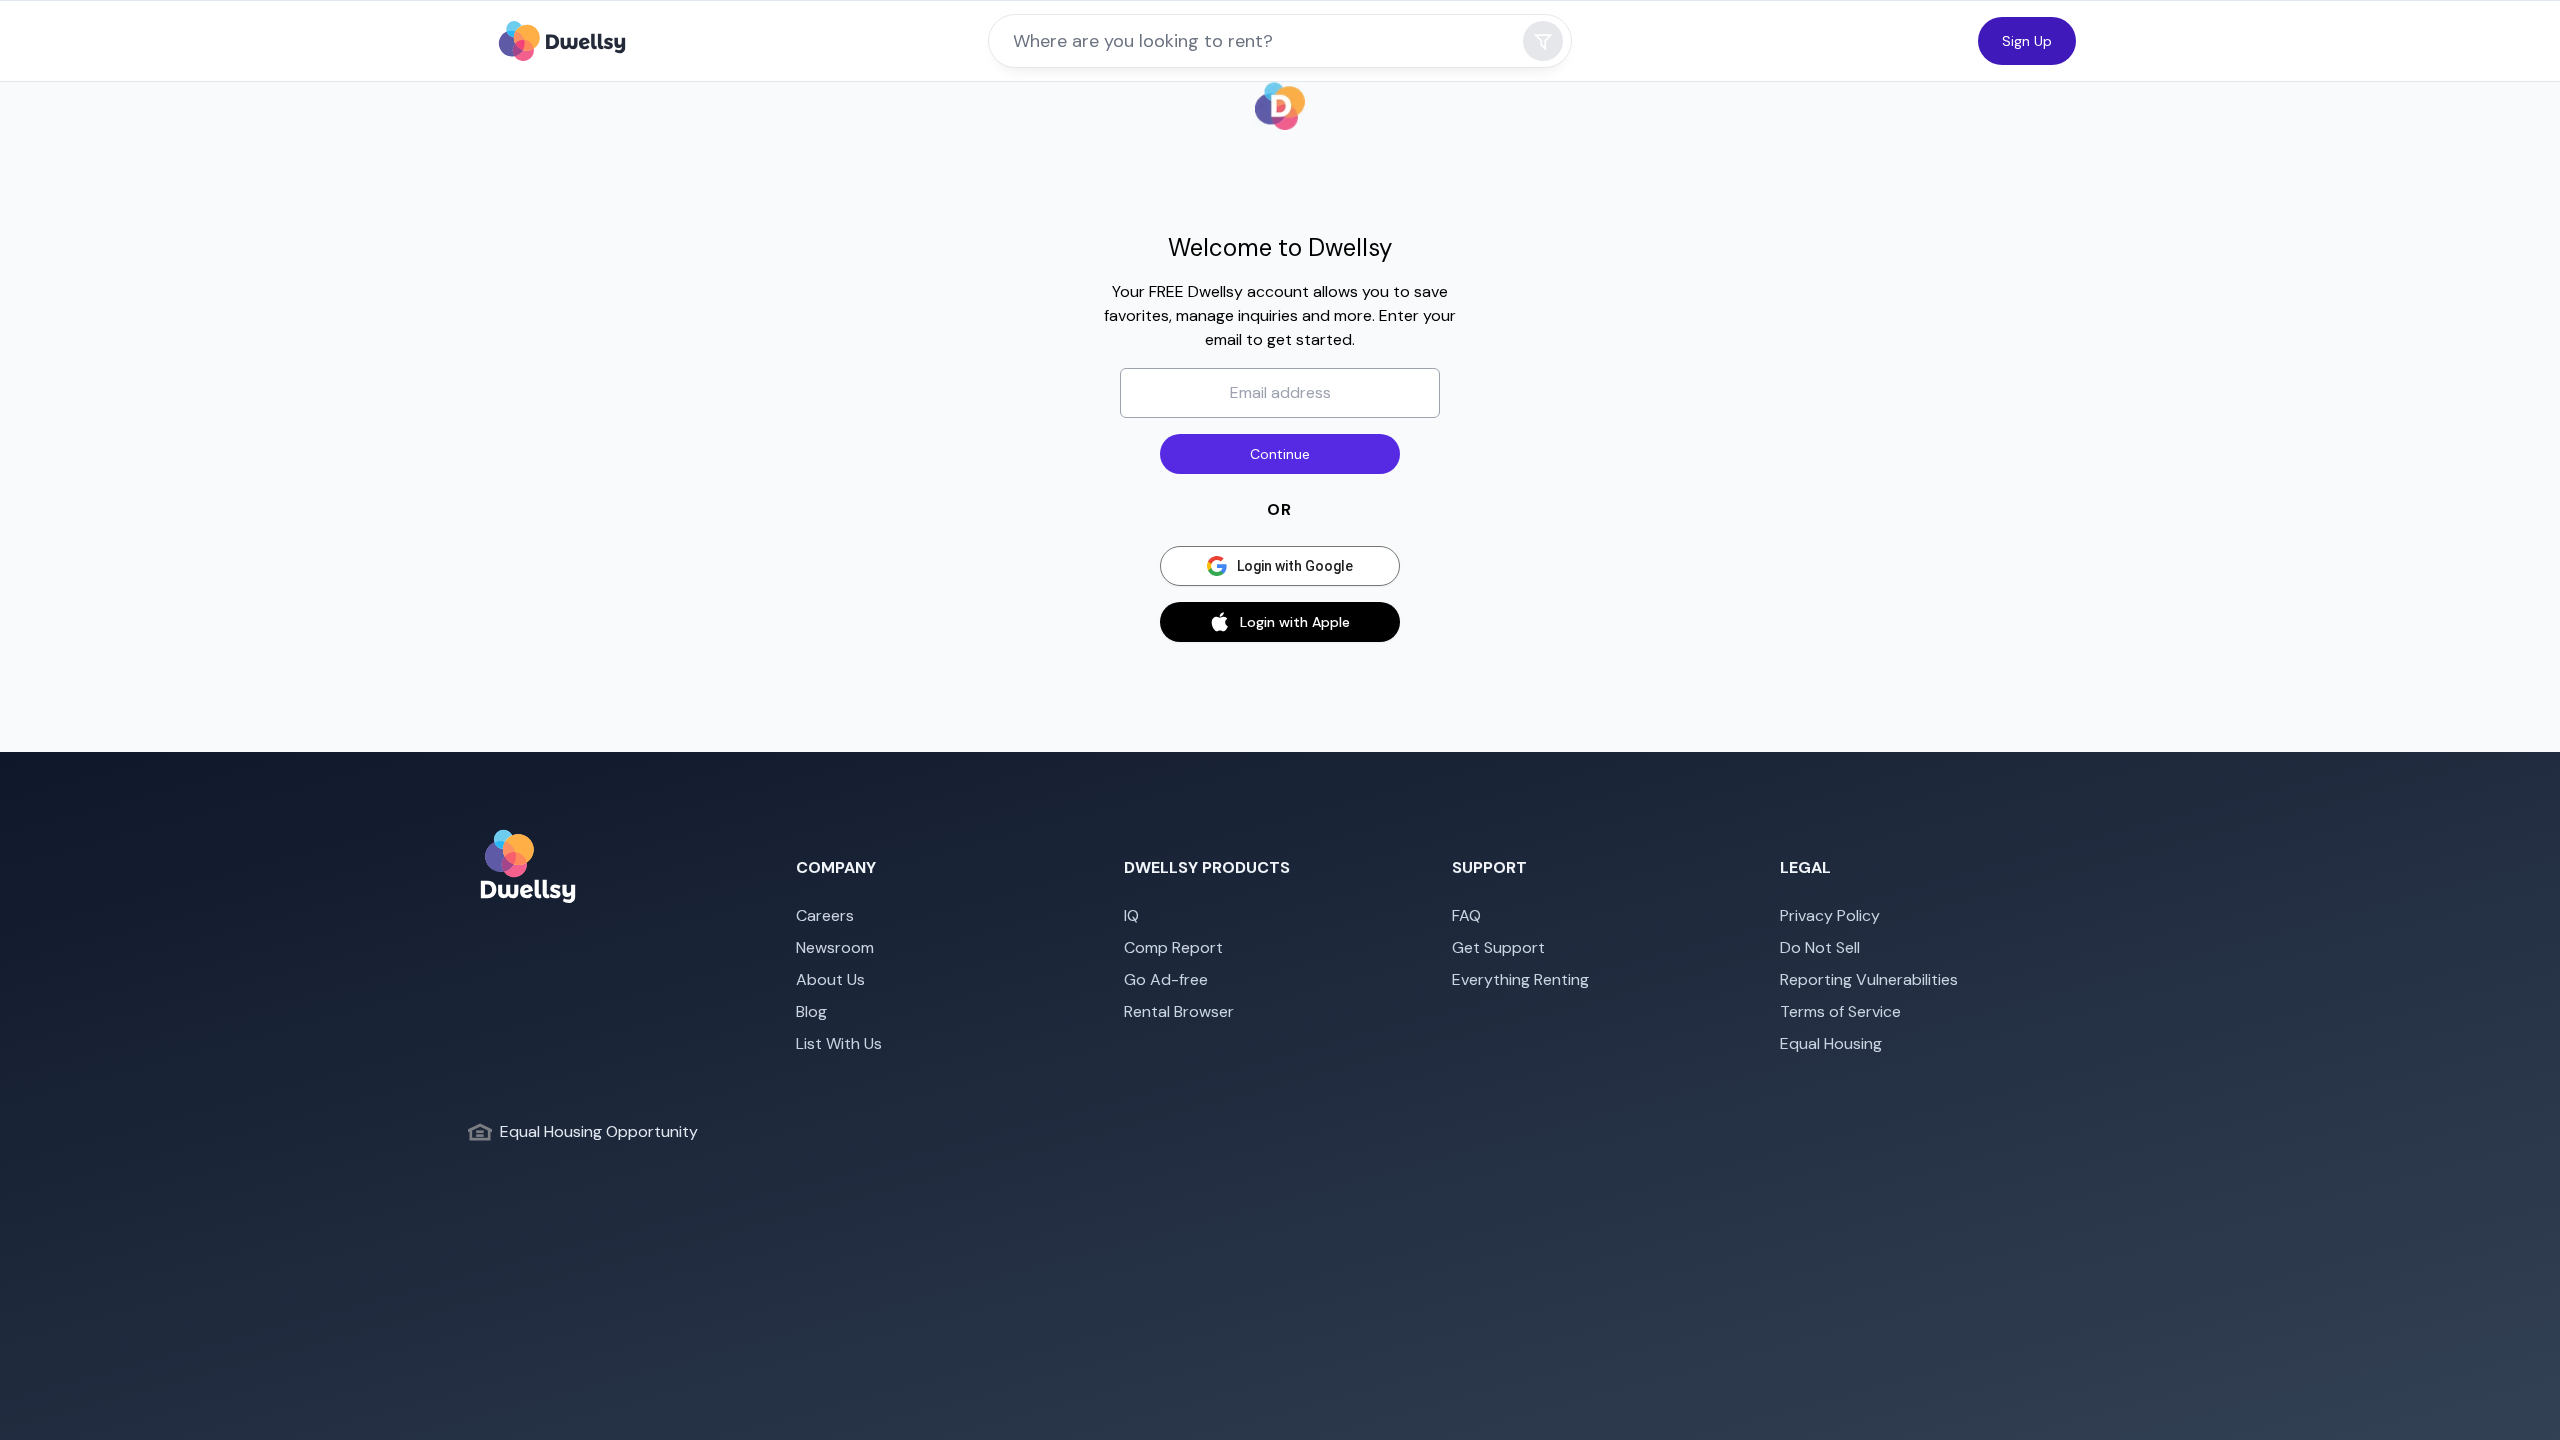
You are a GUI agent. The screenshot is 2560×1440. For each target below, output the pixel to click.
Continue (1280, 454)
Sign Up (2027, 41)
